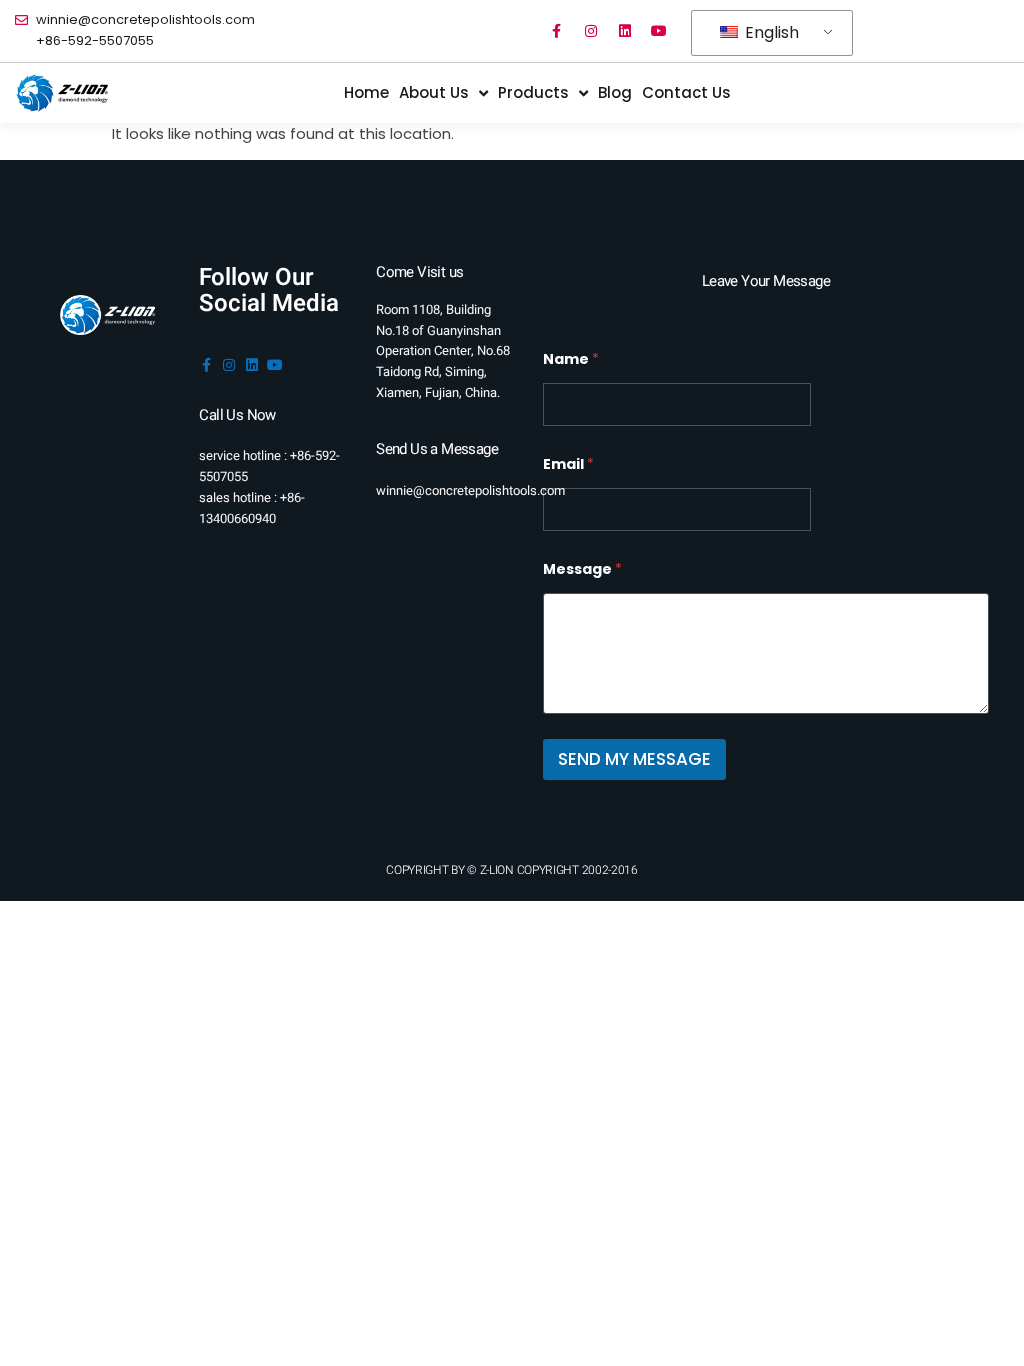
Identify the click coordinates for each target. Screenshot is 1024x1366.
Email (568, 464)
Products (533, 93)
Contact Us (686, 93)
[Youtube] (659, 31)
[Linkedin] (625, 31)
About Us (434, 93)
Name (571, 359)
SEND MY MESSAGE (634, 759)
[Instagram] (591, 31)
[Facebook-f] (557, 31)
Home (366, 93)
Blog (615, 93)
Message (582, 569)
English (770, 32)
